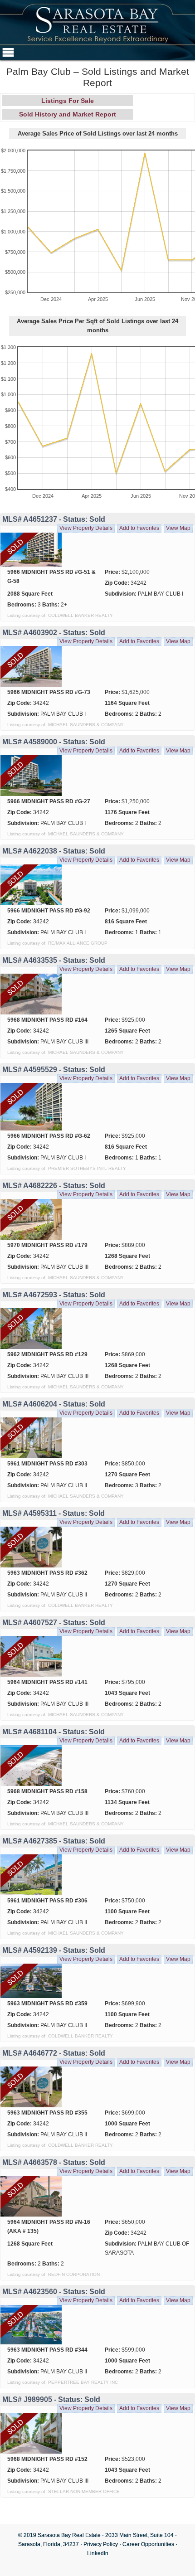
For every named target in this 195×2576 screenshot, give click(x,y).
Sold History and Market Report (68, 114)
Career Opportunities (148, 2544)
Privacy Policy (101, 2544)
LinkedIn (98, 2553)
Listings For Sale (68, 101)
